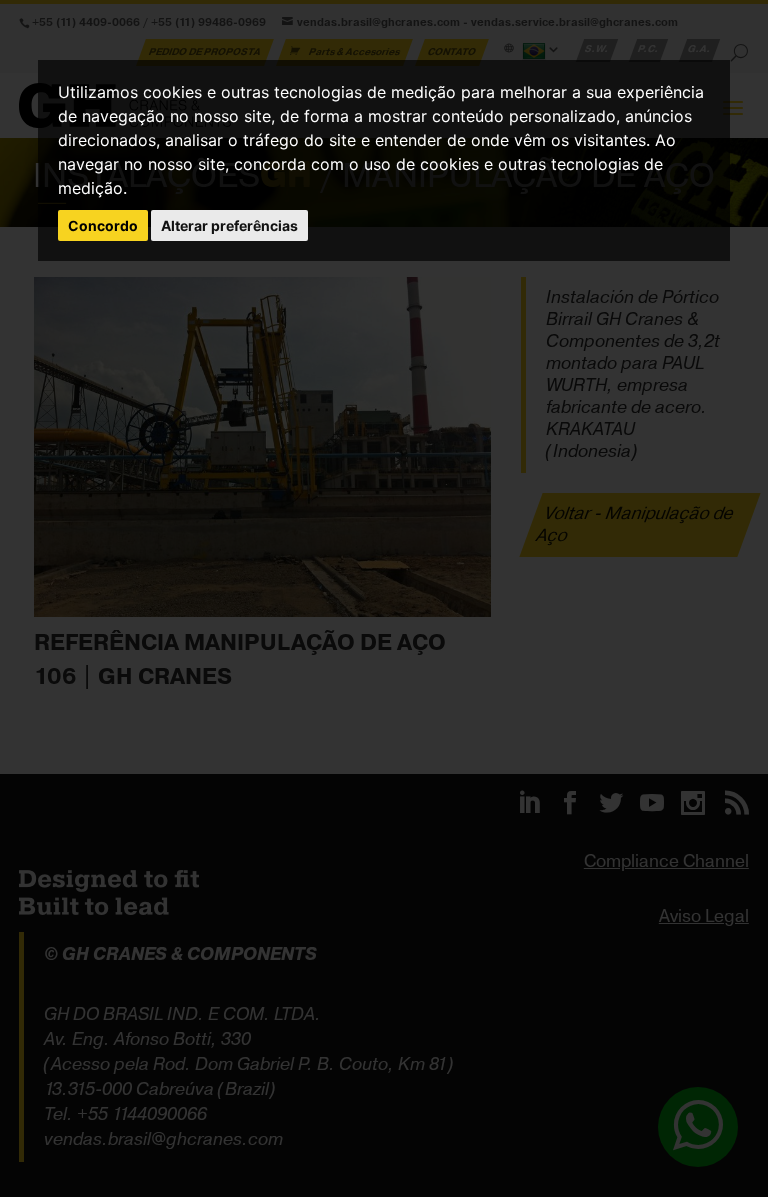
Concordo (103, 225)
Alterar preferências (229, 225)
